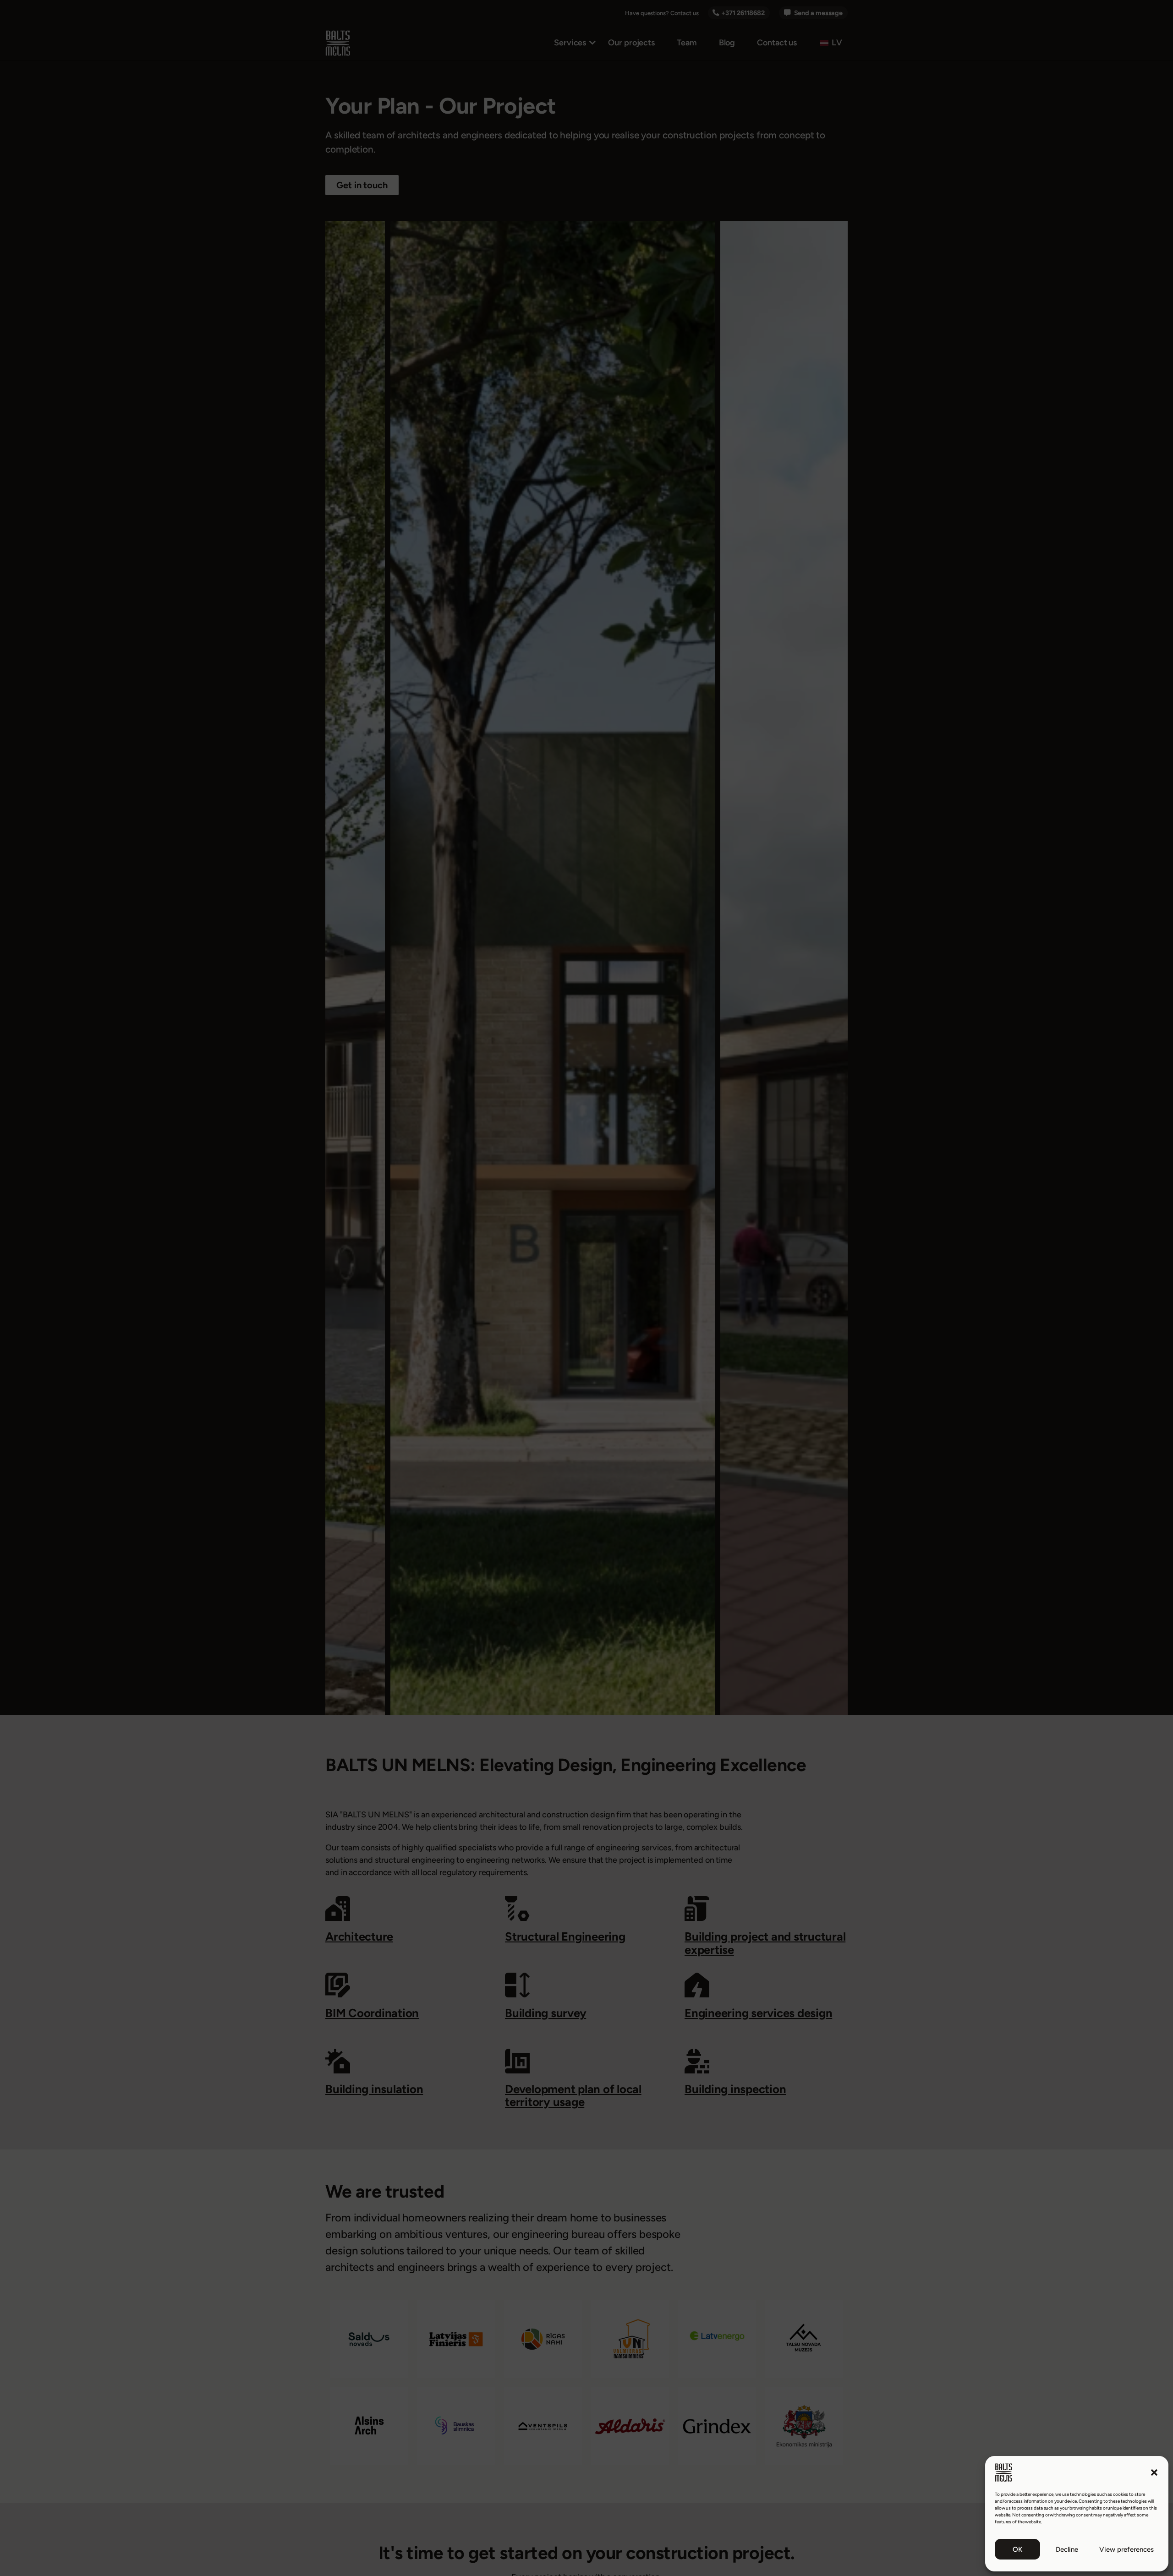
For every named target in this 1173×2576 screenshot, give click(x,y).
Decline (1067, 2549)
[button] (1154, 2472)
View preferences (1126, 2549)
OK (1017, 2549)
